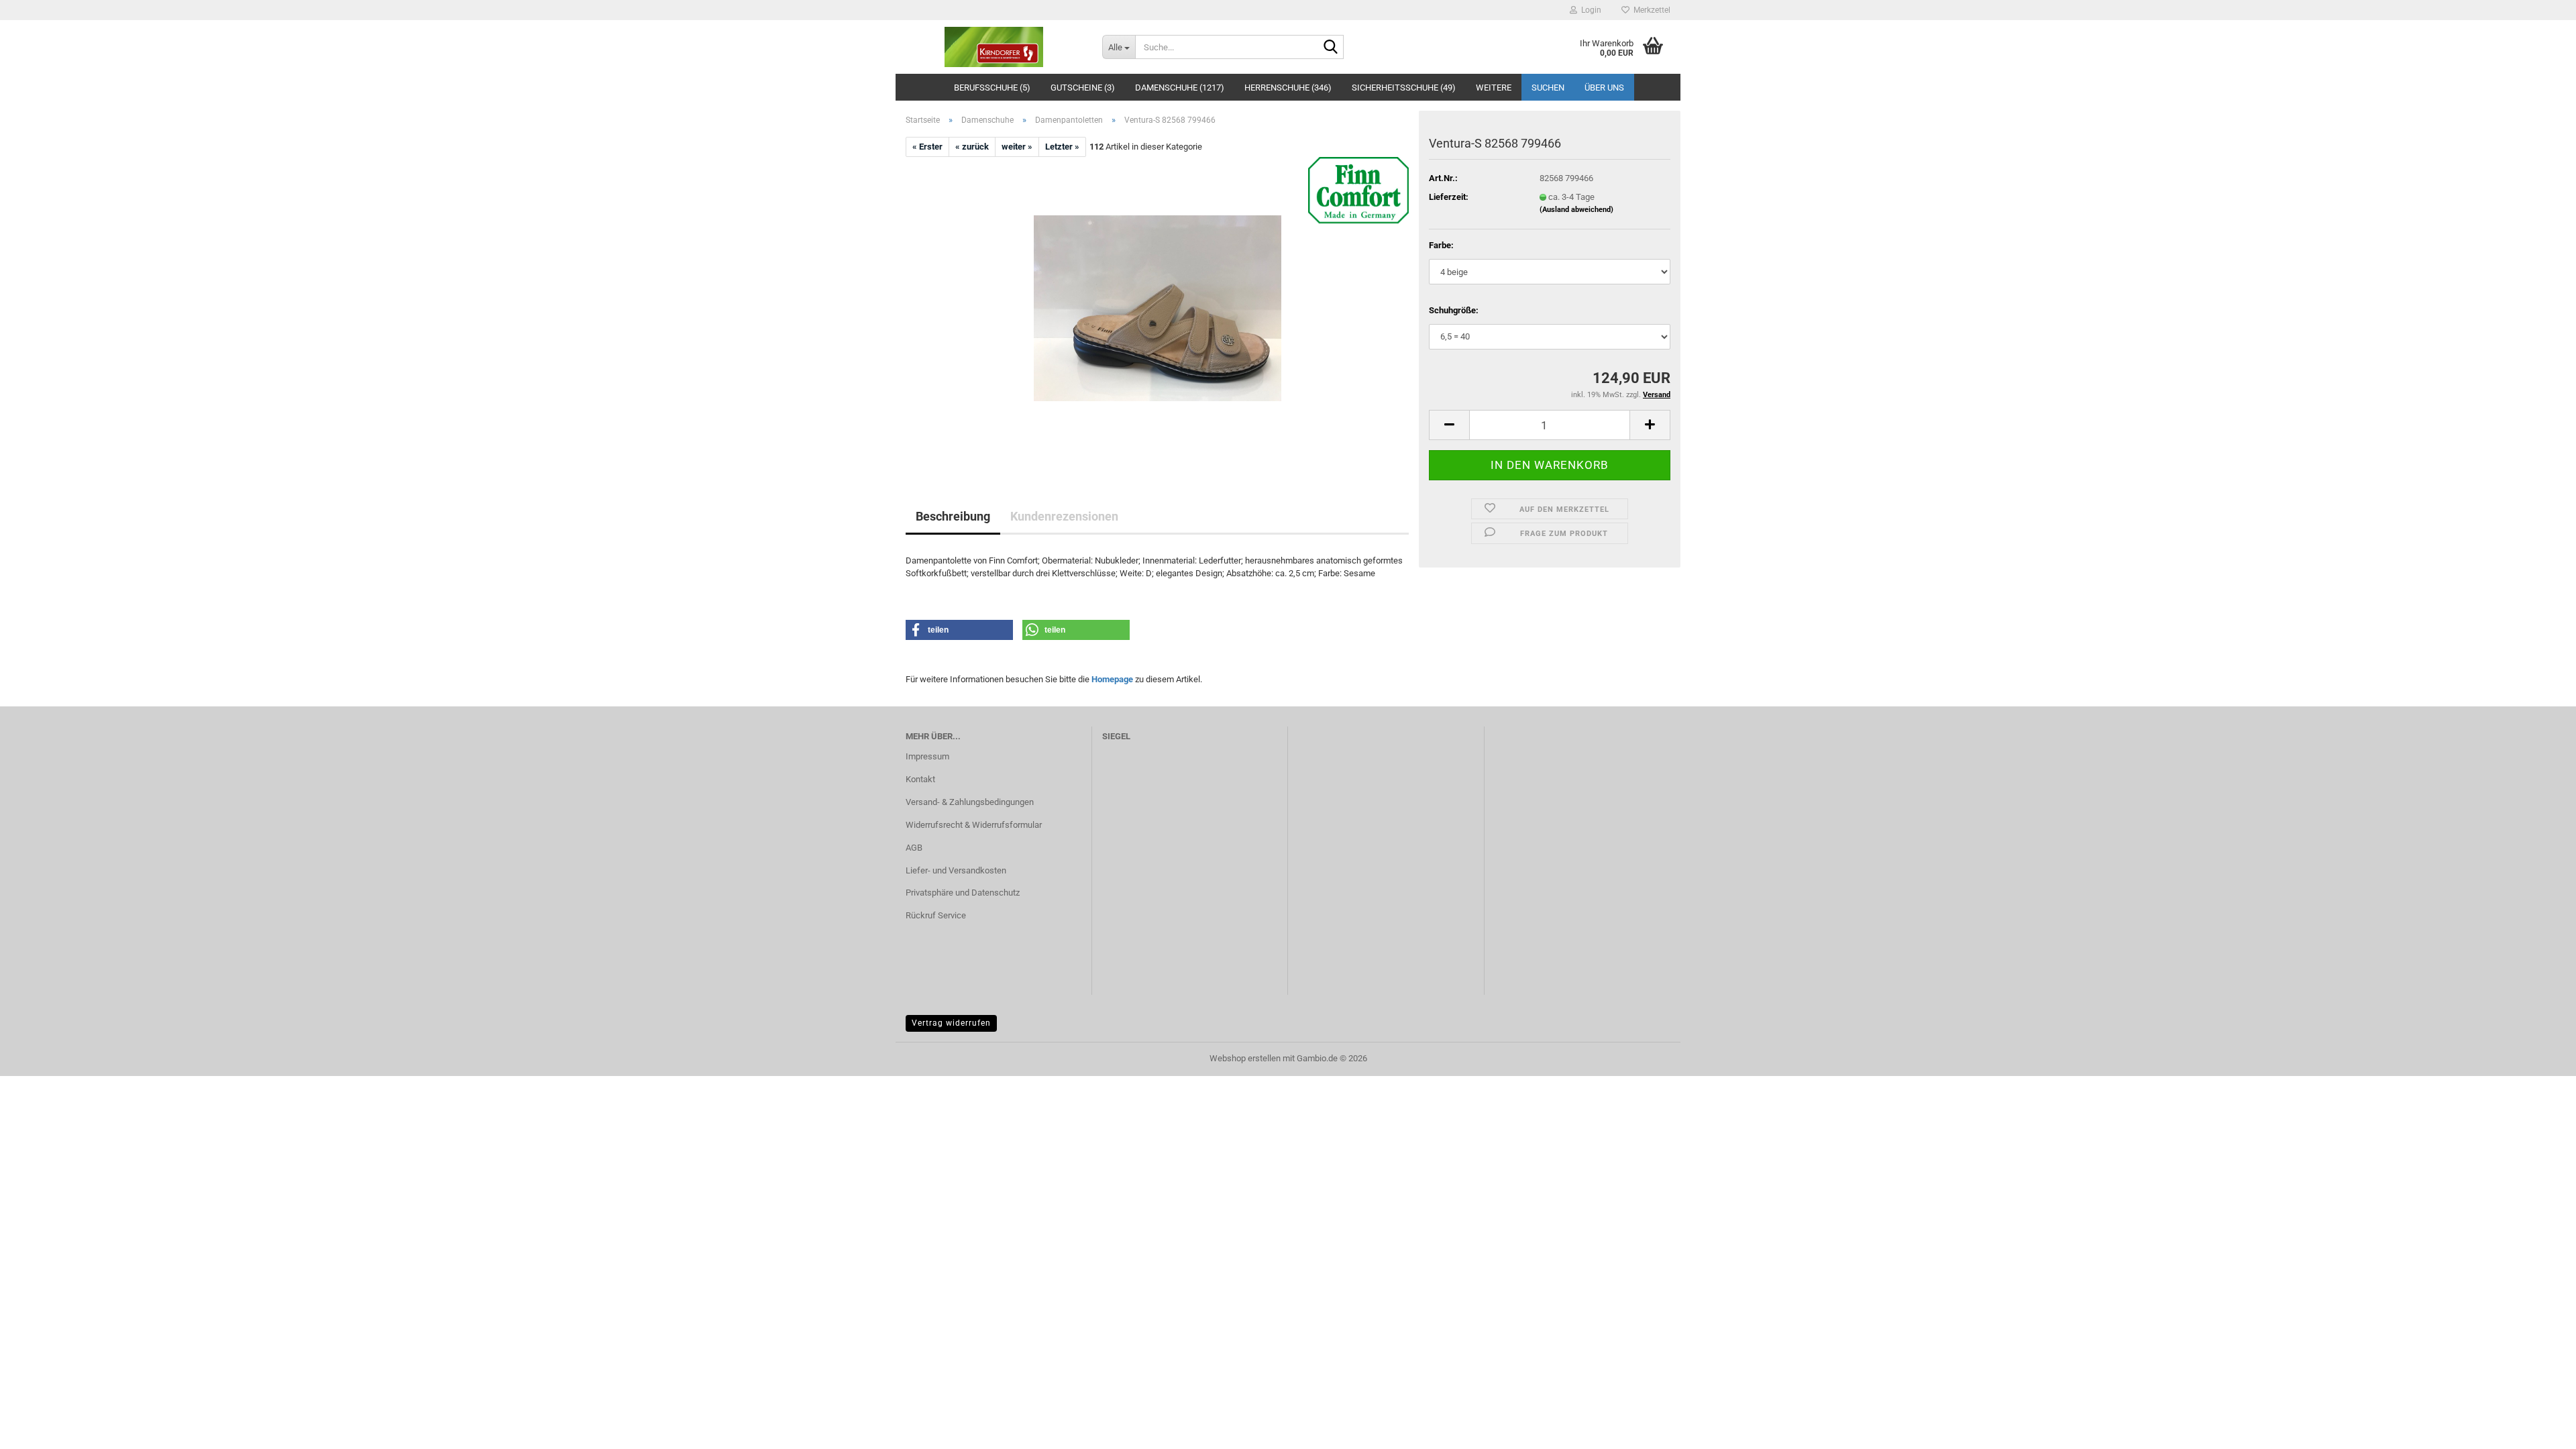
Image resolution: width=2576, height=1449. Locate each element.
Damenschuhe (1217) (1180, 88)
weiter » (1017, 147)
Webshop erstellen (1245, 1058)
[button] (1449, 425)
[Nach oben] (2539, 1429)
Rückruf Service (936, 915)
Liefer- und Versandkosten (956, 870)
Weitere (1494, 88)
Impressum (927, 756)
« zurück (972, 147)
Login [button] (1589, 10)
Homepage (1112, 679)
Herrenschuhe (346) (1288, 88)
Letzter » (1062, 147)
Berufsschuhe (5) (992, 88)
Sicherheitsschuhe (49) (1404, 88)
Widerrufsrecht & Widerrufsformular (974, 825)
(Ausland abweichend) (1576, 210)
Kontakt (920, 779)
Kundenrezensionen (1064, 516)
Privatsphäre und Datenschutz (963, 893)
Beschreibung (953, 516)
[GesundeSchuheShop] (994, 47)
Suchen (1548, 88)
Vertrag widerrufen (951, 1023)
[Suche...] (1331, 48)
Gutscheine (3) (1083, 88)
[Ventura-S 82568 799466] (1158, 308)
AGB (914, 848)
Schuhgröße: (1454, 310)
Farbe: (1441, 245)
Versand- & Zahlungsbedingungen (970, 802)
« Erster (927, 147)
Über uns (1604, 88)
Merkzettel (1650, 10)
